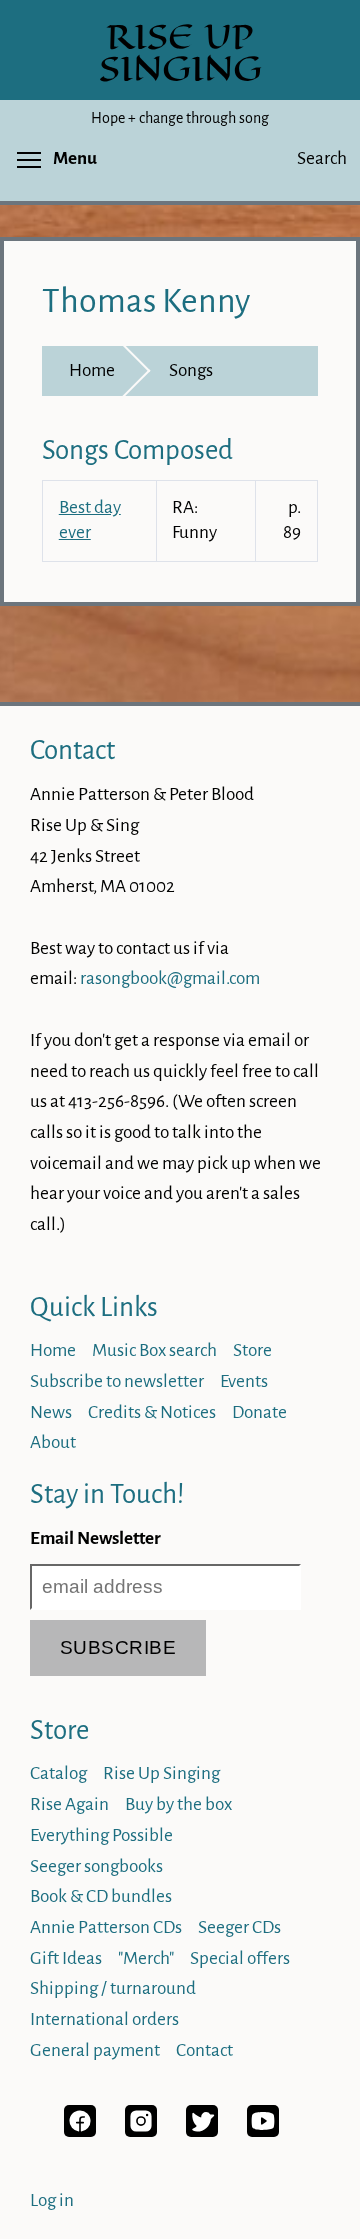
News (51, 1412)
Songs (191, 370)
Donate (259, 1412)
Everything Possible (101, 1835)
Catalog (58, 1773)
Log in (52, 2200)
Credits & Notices (152, 1412)
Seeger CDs (239, 1927)
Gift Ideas (66, 1958)
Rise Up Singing (161, 1773)
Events (244, 1381)
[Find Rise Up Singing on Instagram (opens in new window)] (141, 2131)
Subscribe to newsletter (117, 1381)
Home (92, 370)
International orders (104, 2019)
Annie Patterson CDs (106, 1927)
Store (252, 1350)
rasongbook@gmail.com (170, 978)
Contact (72, 750)
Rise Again (69, 1804)
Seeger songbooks (96, 1866)
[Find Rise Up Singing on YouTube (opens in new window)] (263, 2131)
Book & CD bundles (101, 1896)
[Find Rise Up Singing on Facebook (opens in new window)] (80, 2131)
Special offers (240, 1958)
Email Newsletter (95, 1538)
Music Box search (154, 1350)
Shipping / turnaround (113, 1988)
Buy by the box (178, 1804)
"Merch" (146, 1958)
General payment (95, 2050)
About (53, 1442)
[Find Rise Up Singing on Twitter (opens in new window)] (202, 2131)
